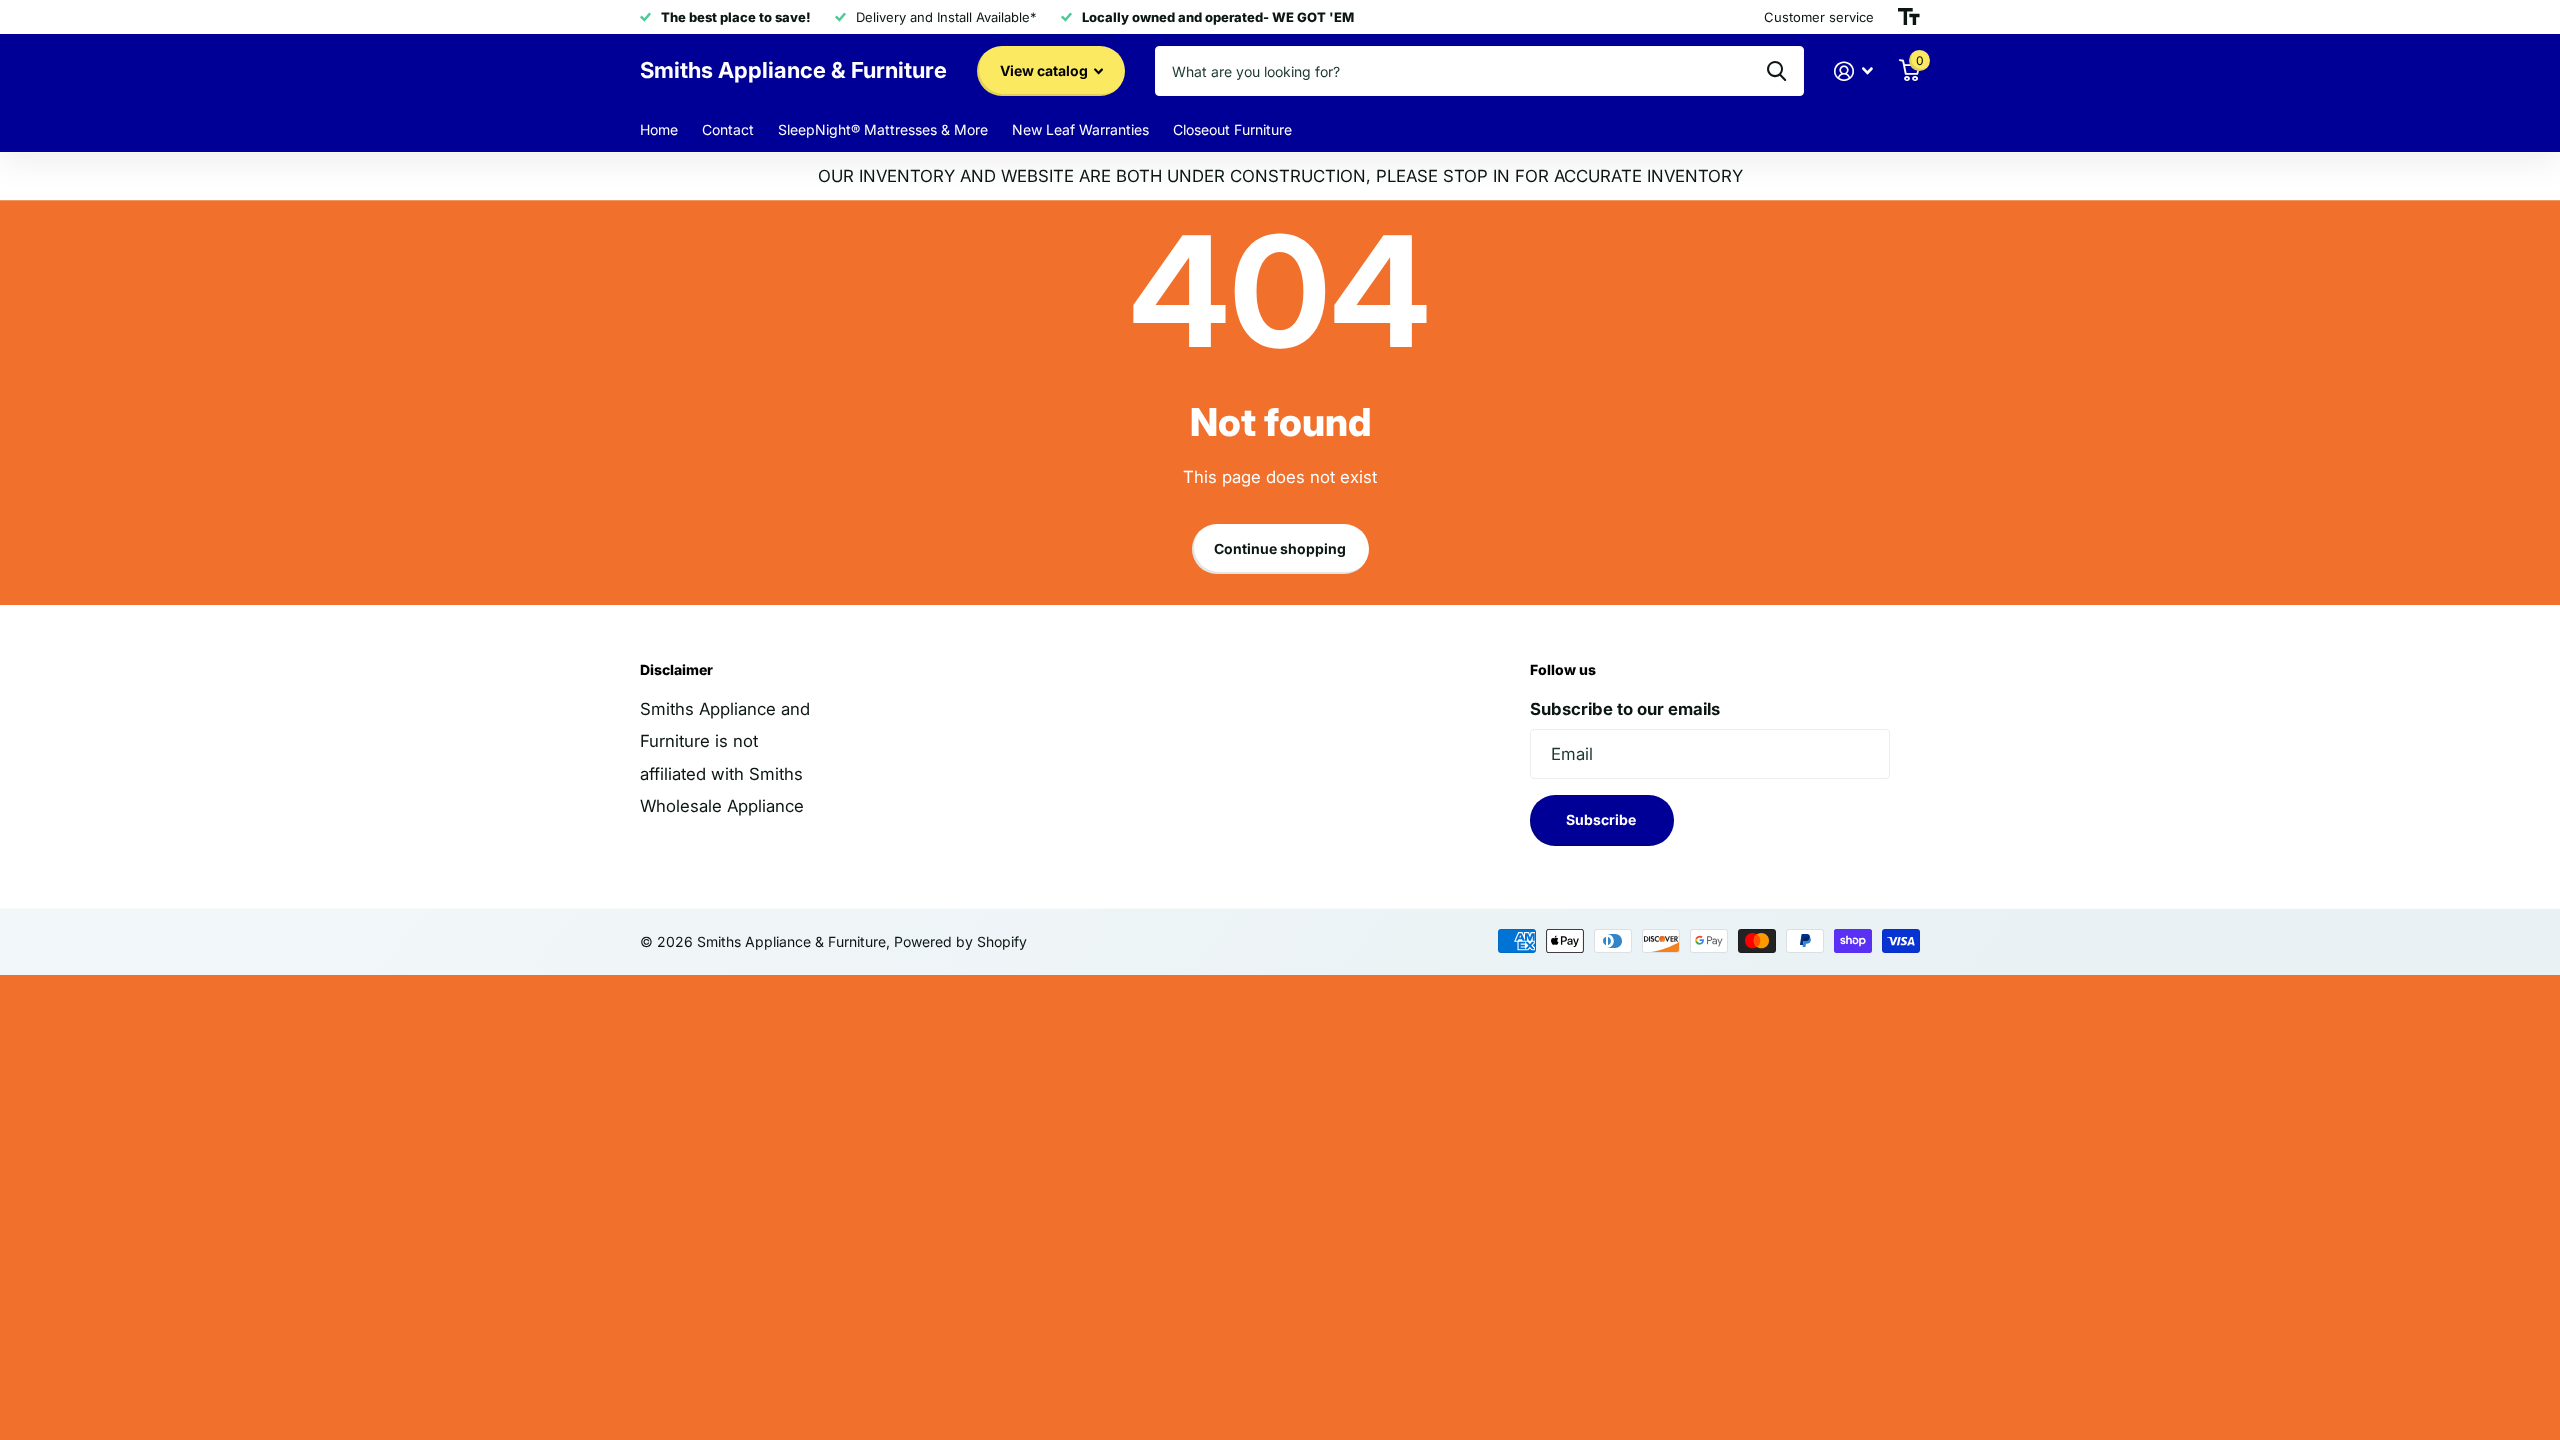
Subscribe (1602, 819)
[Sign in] (1854, 71)
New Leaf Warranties (1080, 129)
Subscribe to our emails (1625, 709)
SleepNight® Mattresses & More (883, 129)
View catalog (1045, 70)
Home (659, 129)
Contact (728, 129)
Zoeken (1776, 71)
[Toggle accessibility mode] (1909, 17)
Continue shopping (1280, 548)
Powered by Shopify (960, 941)
